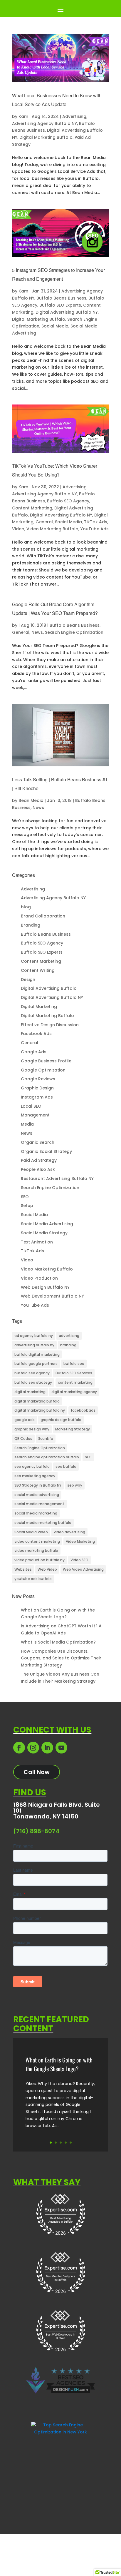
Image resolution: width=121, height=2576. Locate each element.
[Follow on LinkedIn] (47, 1748)
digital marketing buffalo (37, 1401)
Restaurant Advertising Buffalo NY (57, 1178)
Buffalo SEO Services (74, 1373)
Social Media (55, 326)
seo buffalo (66, 1466)
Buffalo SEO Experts (60, 305)
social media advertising (37, 1495)
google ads (25, 1420)
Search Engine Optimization (74, 632)
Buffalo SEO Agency (68, 501)
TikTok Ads (96, 522)
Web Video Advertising (83, 1569)
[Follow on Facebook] (19, 1748)
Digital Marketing (39, 1007)
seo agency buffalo (32, 1466)
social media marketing (36, 1513)
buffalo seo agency (32, 1373)
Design (28, 979)
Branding (31, 925)
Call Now (37, 1772)
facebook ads (83, 1410)
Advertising (74, 116)
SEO (25, 1197)
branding (68, 1345)
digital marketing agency (74, 1392)
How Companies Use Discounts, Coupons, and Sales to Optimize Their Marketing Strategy (61, 1658)
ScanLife (46, 1439)
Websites (23, 1569)
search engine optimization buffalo (47, 1457)
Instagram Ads (37, 1097)
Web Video (47, 1569)
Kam (23, 116)
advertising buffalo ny (34, 1345)
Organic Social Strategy (46, 1151)
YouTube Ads (95, 529)
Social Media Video (31, 1532)
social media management (39, 1504)
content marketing (75, 1382)
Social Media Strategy (44, 1233)
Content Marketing (32, 508)
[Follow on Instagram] (33, 1748)
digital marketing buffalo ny (40, 1410)
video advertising (69, 1532)
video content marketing (37, 1541)
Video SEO (79, 1560)
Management (35, 1115)
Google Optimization (43, 1070)
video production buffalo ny (40, 1560)
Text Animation (37, 1242)
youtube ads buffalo (33, 1579)
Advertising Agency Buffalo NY (44, 123)
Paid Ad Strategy (39, 1160)
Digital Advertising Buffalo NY (67, 312)
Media (27, 1124)
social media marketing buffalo (43, 1523)
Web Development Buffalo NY (52, 1296)
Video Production (39, 1278)
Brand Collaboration (43, 916)
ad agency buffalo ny (34, 1336)
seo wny (75, 1485)
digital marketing (30, 1392)
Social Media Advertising (47, 1224)
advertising (69, 1336)
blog (26, 907)
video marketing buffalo (36, 1551)
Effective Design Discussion (50, 1025)
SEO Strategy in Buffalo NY (38, 1485)
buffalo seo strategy (33, 1382)
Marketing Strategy (73, 1429)
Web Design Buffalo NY (45, 1287)
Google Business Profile (46, 1061)
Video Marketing (80, 1541)
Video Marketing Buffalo (52, 529)
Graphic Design (37, 1088)
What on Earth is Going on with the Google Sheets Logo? (59, 2064)
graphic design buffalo (61, 1420)
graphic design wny (32, 1429)
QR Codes (23, 1439)
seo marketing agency (35, 1476)
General (44, 522)
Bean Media (31, 800)
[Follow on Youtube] (61, 1748)
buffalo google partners (36, 1364)
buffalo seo (74, 1364)
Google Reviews (38, 1079)
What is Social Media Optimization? (58, 1642)
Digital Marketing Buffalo (46, 137)
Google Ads (34, 1052)
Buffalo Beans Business (61, 298)
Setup (27, 1206)
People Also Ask (38, 1169)
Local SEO (31, 1106)
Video (18, 529)
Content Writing (38, 970)
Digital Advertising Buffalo (49, 988)
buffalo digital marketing (37, 1354)
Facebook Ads (36, 1034)
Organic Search (38, 1142)
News (37, 632)
